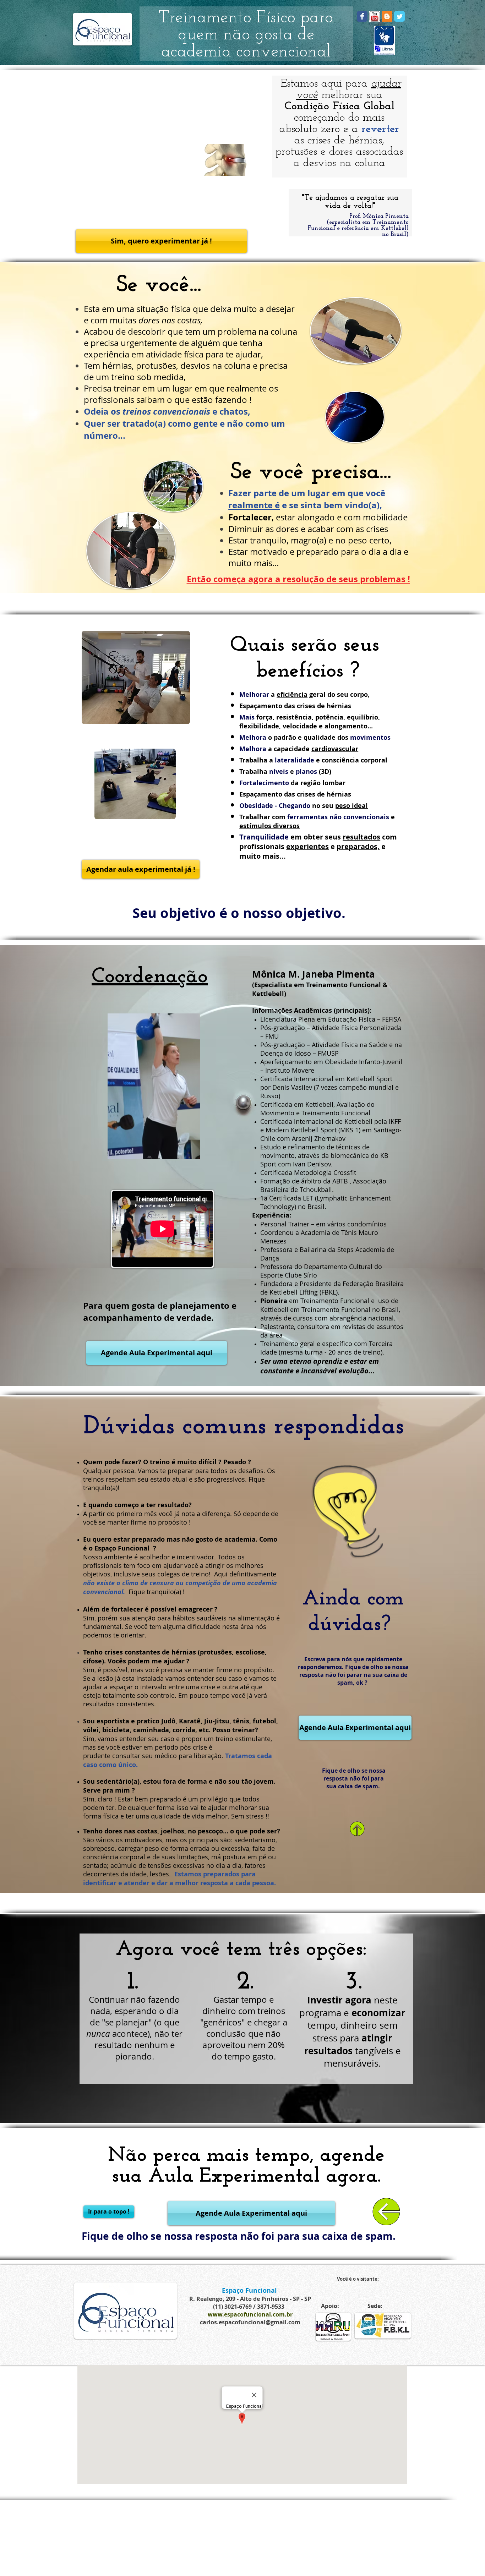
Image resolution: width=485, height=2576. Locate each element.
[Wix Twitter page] (399, 16)
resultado (173, 1505)
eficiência (292, 694)
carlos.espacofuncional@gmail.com (250, 2322)
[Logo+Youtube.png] (375, 16)
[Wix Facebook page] (362, 16)
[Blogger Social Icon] (387, 16)
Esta (93, 309)
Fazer (240, 493)
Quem (93, 1462)
